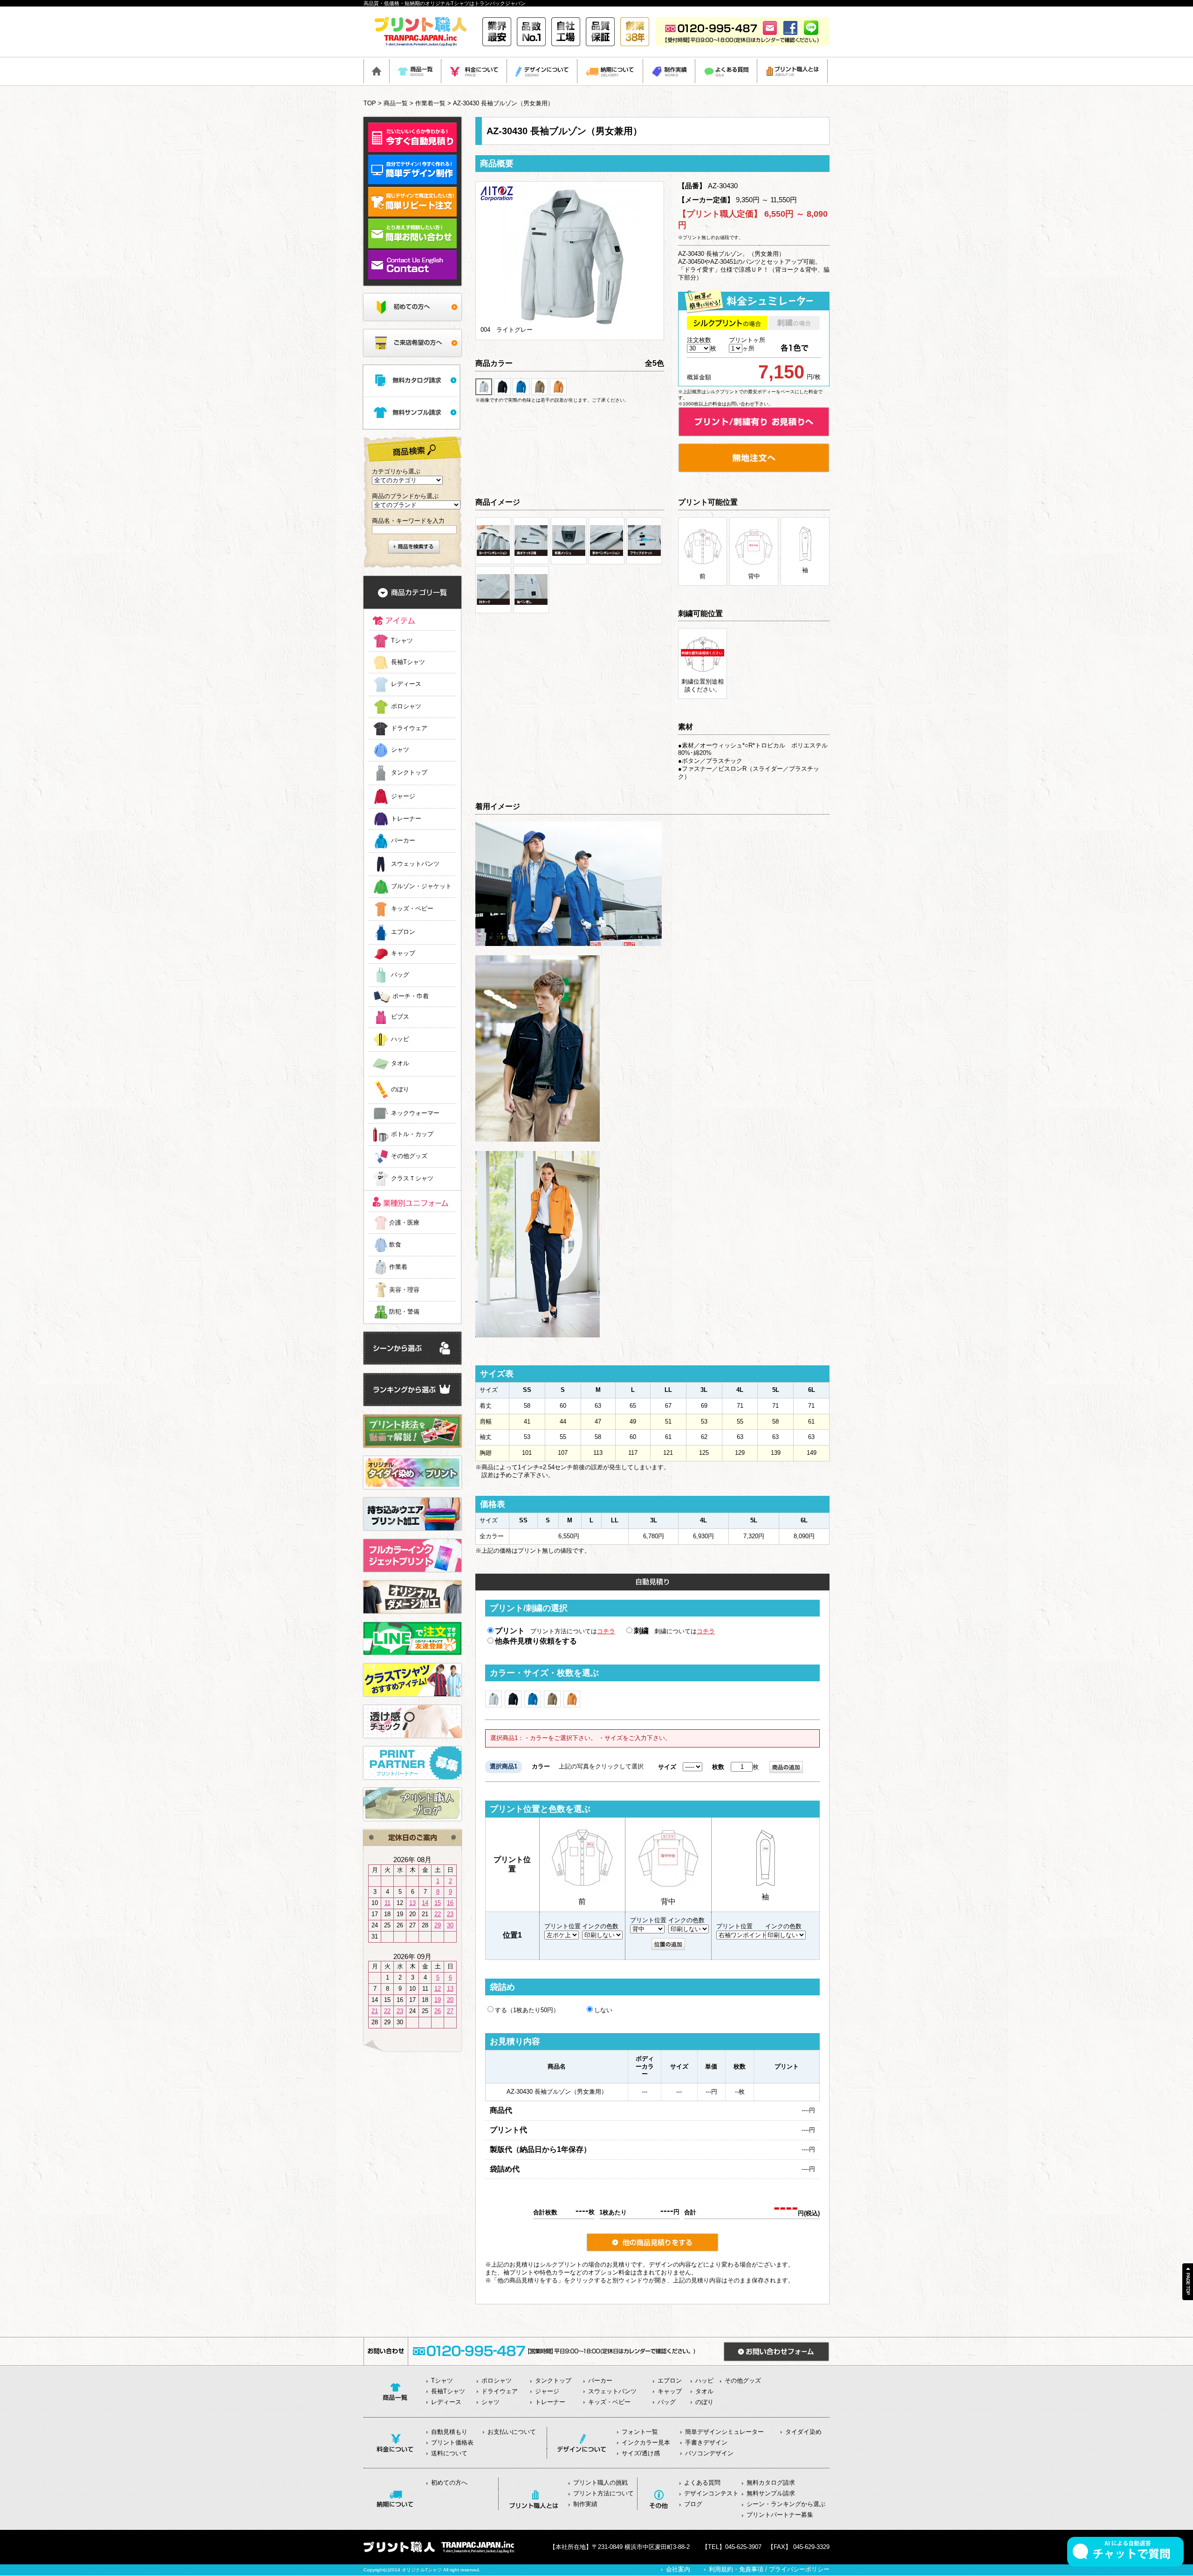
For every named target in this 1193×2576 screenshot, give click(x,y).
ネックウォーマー (415, 1113)
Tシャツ (402, 641)
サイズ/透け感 (641, 2453)
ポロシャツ (406, 707)
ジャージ (403, 796)
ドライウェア (409, 728)
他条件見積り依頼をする (536, 1641)
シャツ (400, 750)
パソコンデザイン (709, 2453)
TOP (370, 103)
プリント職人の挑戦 (600, 2483)
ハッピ (400, 1039)
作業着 (398, 1267)
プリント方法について (603, 2493)
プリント (510, 1631)
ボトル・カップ (412, 1134)
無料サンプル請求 (771, 2493)
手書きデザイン (706, 2442)
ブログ (693, 2504)
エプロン (403, 932)
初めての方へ (449, 2483)
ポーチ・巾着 (411, 997)
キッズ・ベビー (412, 909)
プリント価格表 (452, 2442)
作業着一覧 (430, 103)
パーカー (403, 841)
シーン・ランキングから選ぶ (786, 2504)
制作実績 (585, 2504)
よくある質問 (702, 2483)
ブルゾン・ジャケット (421, 887)
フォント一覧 (640, 2432)
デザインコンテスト (711, 2493)
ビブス (400, 1017)
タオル (400, 1064)
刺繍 (641, 1631)
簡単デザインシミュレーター (724, 2432)
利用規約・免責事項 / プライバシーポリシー (769, 2569)
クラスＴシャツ (412, 1179)
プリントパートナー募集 (780, 2515)
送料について (449, 2453)
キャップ (403, 954)
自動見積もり (449, 2432)
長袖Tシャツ (408, 662)
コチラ (606, 1631)
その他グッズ (409, 1156)
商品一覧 (396, 103)
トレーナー (406, 819)
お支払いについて (512, 2432)
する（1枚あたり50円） (527, 2010)
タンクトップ (409, 773)
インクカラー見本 (646, 2442)
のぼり (400, 1090)
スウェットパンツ (415, 864)
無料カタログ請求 (771, 2483)
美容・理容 (404, 1290)
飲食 (395, 1244)
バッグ (400, 975)
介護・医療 (404, 1223)
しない (603, 2010)
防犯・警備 (404, 1312)
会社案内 (678, 2569)
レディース (406, 684)
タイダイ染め (803, 2432)
